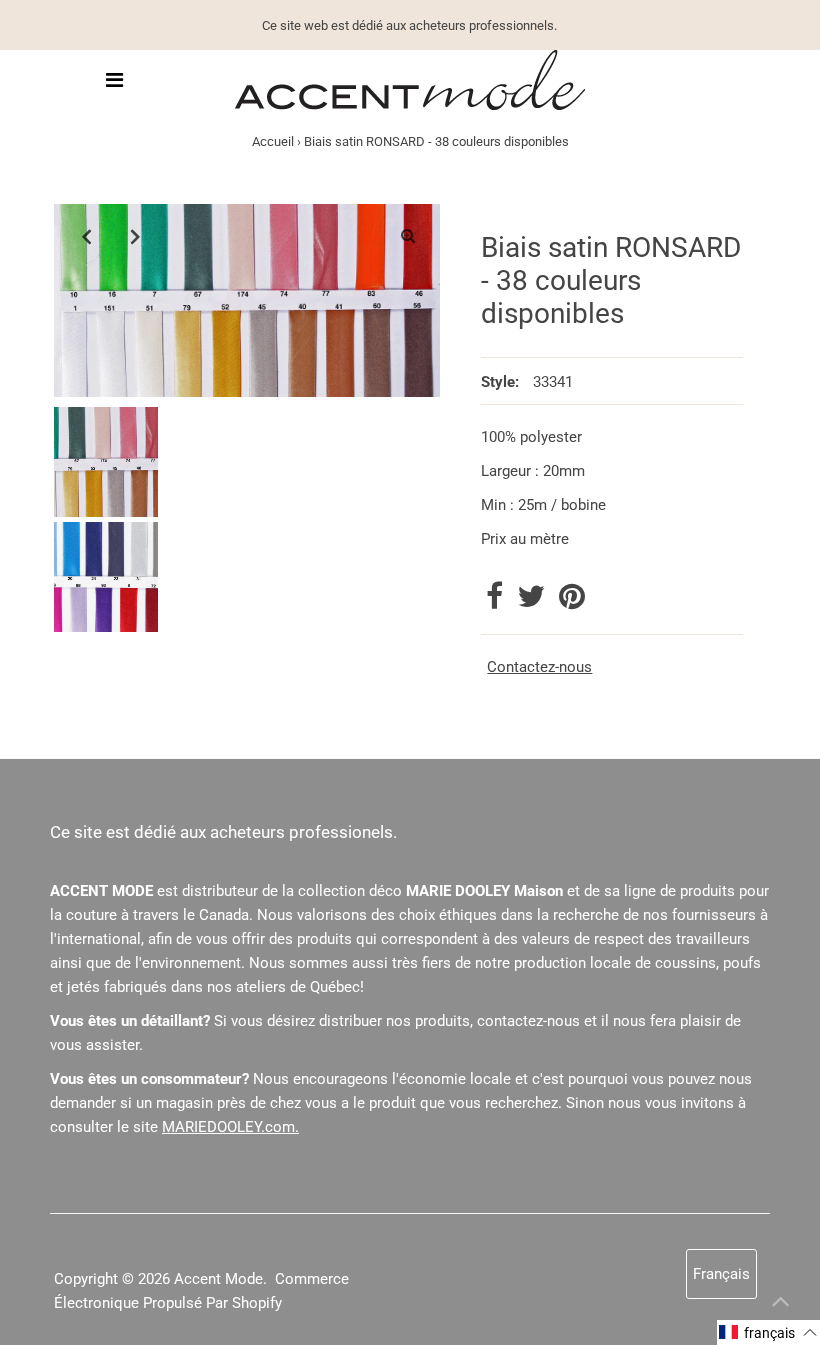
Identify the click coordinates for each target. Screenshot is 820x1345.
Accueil (273, 141)
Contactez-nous (539, 667)
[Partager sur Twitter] (533, 602)
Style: (500, 382)
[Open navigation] (115, 80)
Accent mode (218, 1279)
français (721, 1274)
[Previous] (86, 236)
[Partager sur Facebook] (496, 602)
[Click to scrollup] (780, 1305)
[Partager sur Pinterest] (572, 602)
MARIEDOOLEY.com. (230, 1127)
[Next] (135, 236)
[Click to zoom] (408, 236)
